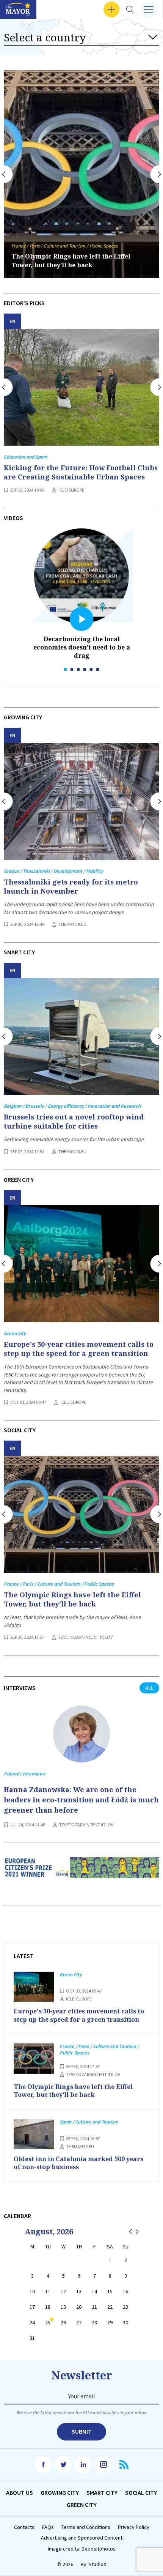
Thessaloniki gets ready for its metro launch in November (71, 886)
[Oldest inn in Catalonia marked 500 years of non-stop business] (34, 2134)
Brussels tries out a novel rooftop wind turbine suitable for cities (74, 1121)
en (13, 321)
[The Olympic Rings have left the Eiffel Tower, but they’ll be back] (81, 1514)
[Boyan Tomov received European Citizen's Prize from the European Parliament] (81, 1873)
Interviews (19, 10)
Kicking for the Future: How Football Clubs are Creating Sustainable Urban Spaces (81, 472)
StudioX (97, 2564)
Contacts (24, 2527)
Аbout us (20, 2492)
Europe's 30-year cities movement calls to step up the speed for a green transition (79, 1349)
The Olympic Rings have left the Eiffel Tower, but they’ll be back (71, 261)
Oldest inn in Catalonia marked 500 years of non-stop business (78, 2163)
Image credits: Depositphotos (82, 2549)
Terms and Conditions (86, 2527)
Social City (141, 2492)
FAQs (48, 2527)
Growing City (60, 2492)
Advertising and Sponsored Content (82, 2538)
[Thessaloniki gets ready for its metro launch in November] (81, 801)
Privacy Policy (134, 2527)
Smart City (102, 2492)
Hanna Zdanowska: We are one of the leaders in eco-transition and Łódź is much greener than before (81, 1800)
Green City (82, 2505)
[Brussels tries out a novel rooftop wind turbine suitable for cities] (81, 1036)
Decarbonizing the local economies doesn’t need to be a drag (82, 647)
